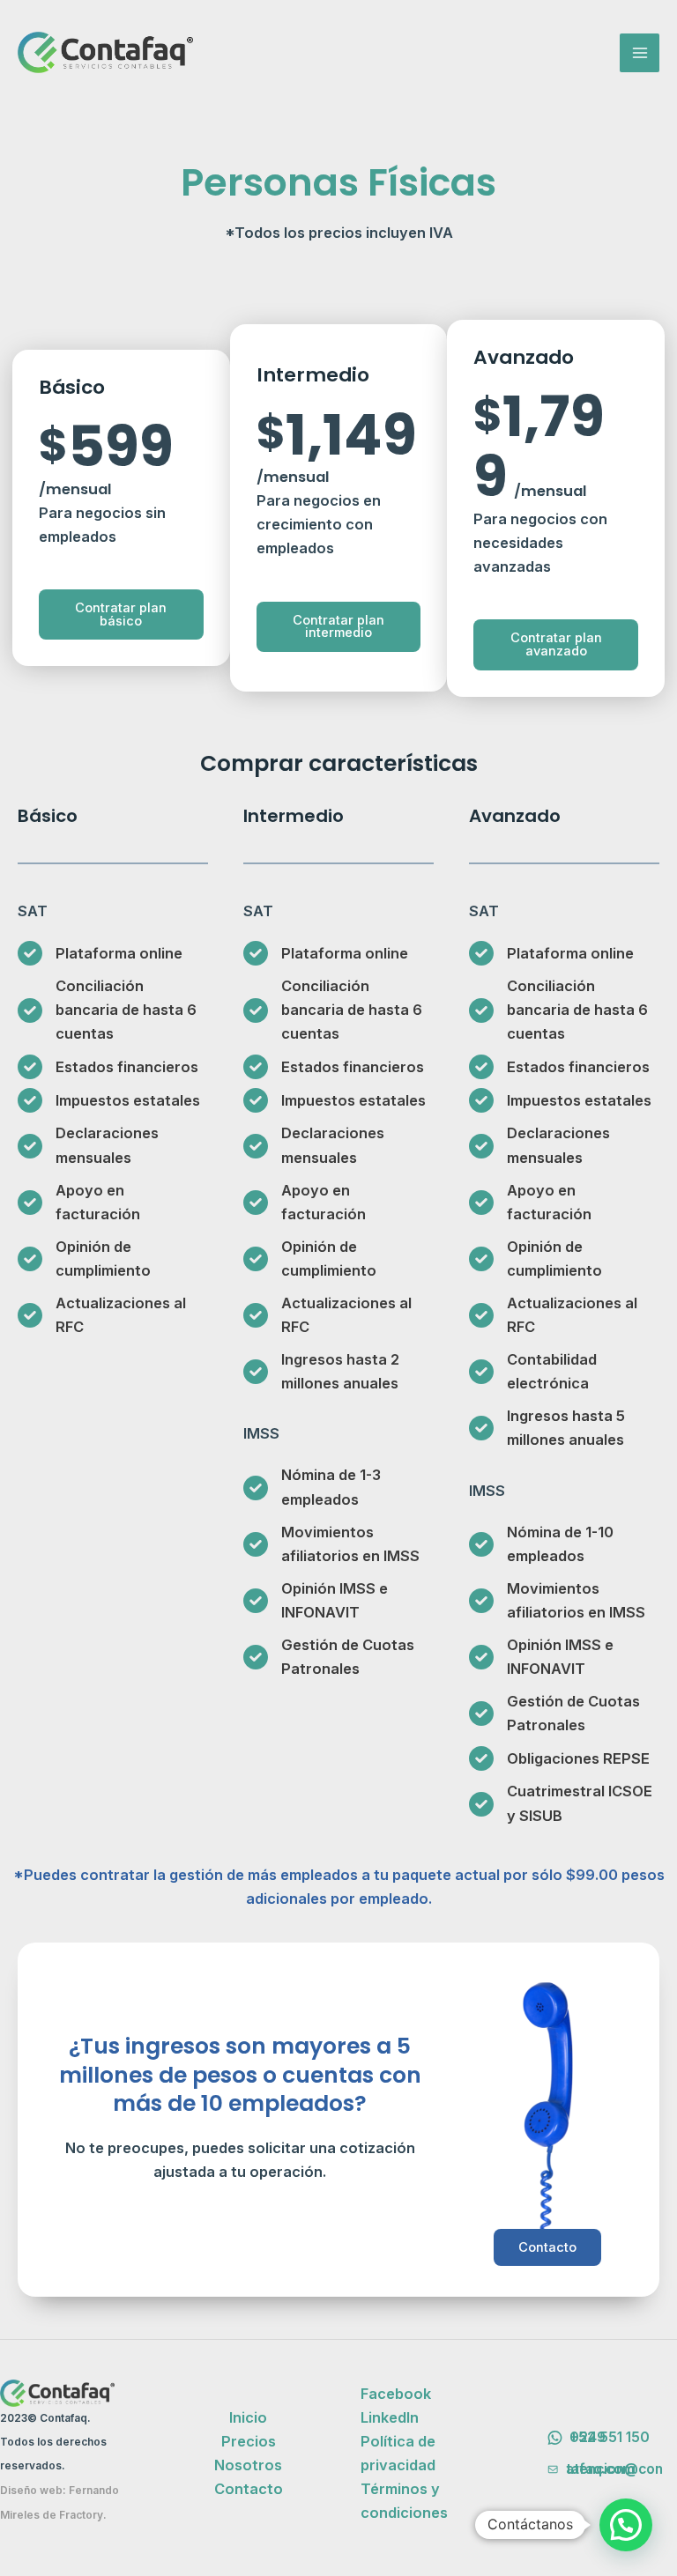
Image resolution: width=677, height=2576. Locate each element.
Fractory (81, 2515)
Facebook (396, 2394)
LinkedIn (390, 2417)
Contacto (547, 2247)
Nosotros (248, 2465)
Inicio (248, 2417)
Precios (249, 2441)
